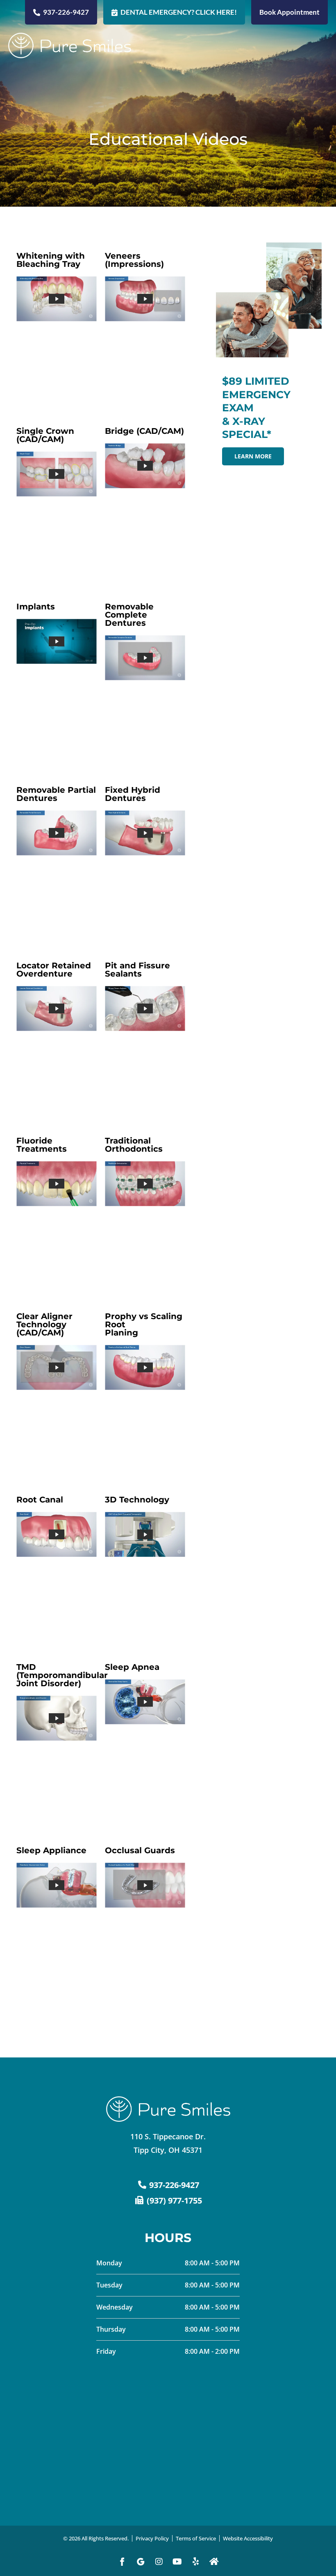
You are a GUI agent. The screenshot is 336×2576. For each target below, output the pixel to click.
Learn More (253, 456)
